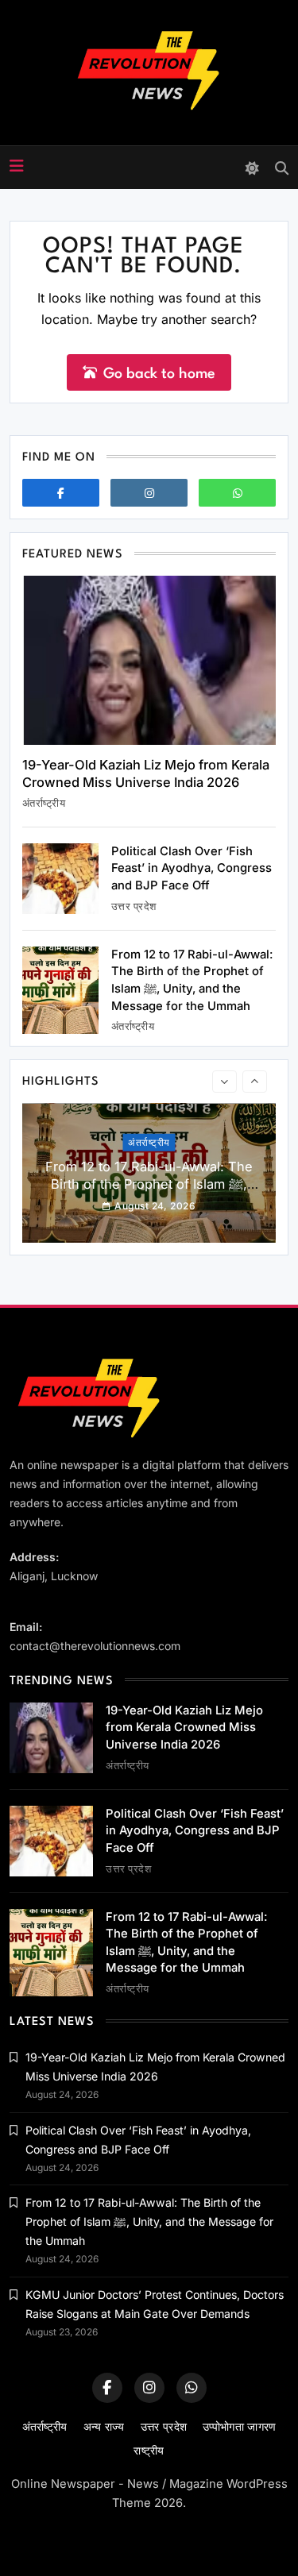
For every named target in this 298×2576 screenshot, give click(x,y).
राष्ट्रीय (149, 2450)
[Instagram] (149, 493)
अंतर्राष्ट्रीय (44, 803)
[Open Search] (282, 168)
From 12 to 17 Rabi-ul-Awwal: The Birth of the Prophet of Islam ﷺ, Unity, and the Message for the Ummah (149, 1192)
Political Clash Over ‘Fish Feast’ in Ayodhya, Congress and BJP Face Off (192, 868)
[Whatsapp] (237, 493)
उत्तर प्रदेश (134, 906)
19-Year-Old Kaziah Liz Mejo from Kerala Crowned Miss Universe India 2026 (146, 774)
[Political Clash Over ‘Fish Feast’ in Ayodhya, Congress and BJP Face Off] (60, 879)
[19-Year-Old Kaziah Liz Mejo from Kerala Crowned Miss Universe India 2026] (149, 660)
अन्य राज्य (104, 2426)
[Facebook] (61, 493)
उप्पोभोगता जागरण (239, 2426)
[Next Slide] (255, 1082)
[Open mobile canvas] (17, 166)
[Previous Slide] (224, 1082)
